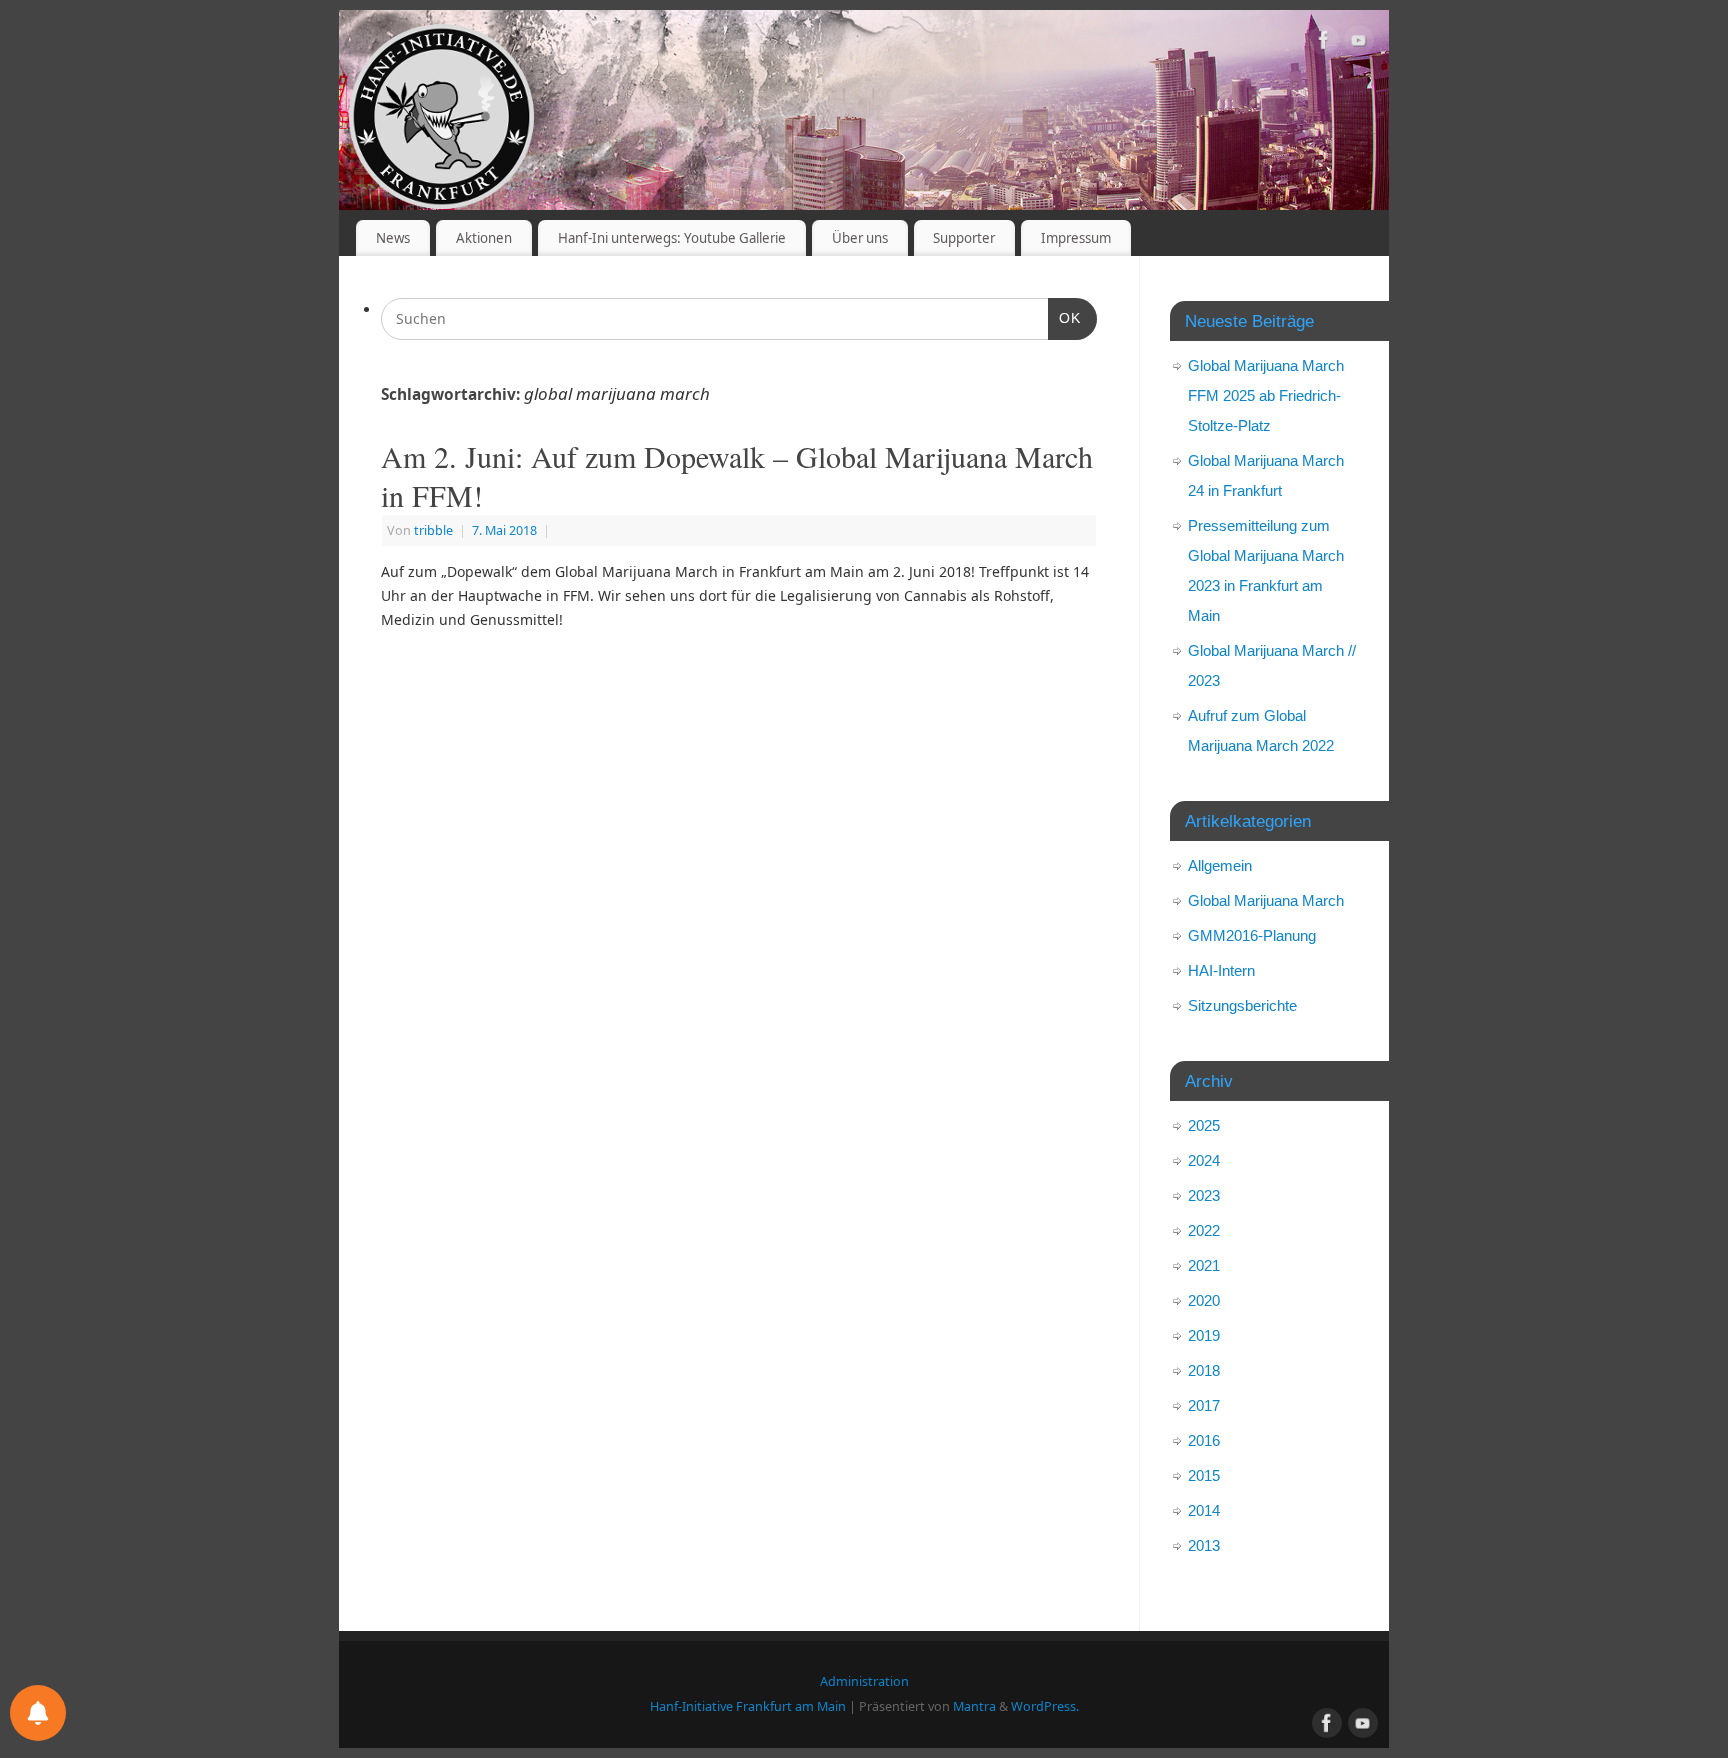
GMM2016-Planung (1252, 935)
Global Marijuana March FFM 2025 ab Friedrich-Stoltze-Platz (1266, 395)
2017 (1204, 1405)
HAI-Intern (1221, 970)
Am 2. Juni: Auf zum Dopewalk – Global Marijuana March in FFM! (737, 475)
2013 (1204, 1545)
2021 (1204, 1265)
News (393, 238)
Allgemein (1220, 865)
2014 (1204, 1510)
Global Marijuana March (1266, 900)
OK (1064, 317)
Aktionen (484, 238)
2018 (1204, 1370)
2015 (1204, 1475)
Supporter (964, 238)
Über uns (860, 238)
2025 (1204, 1125)
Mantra (974, 1706)
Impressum (1076, 238)
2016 (1204, 1440)
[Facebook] (1324, 43)
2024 (1204, 1160)
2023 (1204, 1195)
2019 (1204, 1335)
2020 (1204, 1300)
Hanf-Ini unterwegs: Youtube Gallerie (672, 238)
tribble (433, 530)
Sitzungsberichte (1242, 1005)
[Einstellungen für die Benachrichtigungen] (38, 1713)
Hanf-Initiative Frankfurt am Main (748, 1706)
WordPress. (1045, 1706)
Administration (864, 1681)
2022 (1204, 1230)
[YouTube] (1359, 43)
